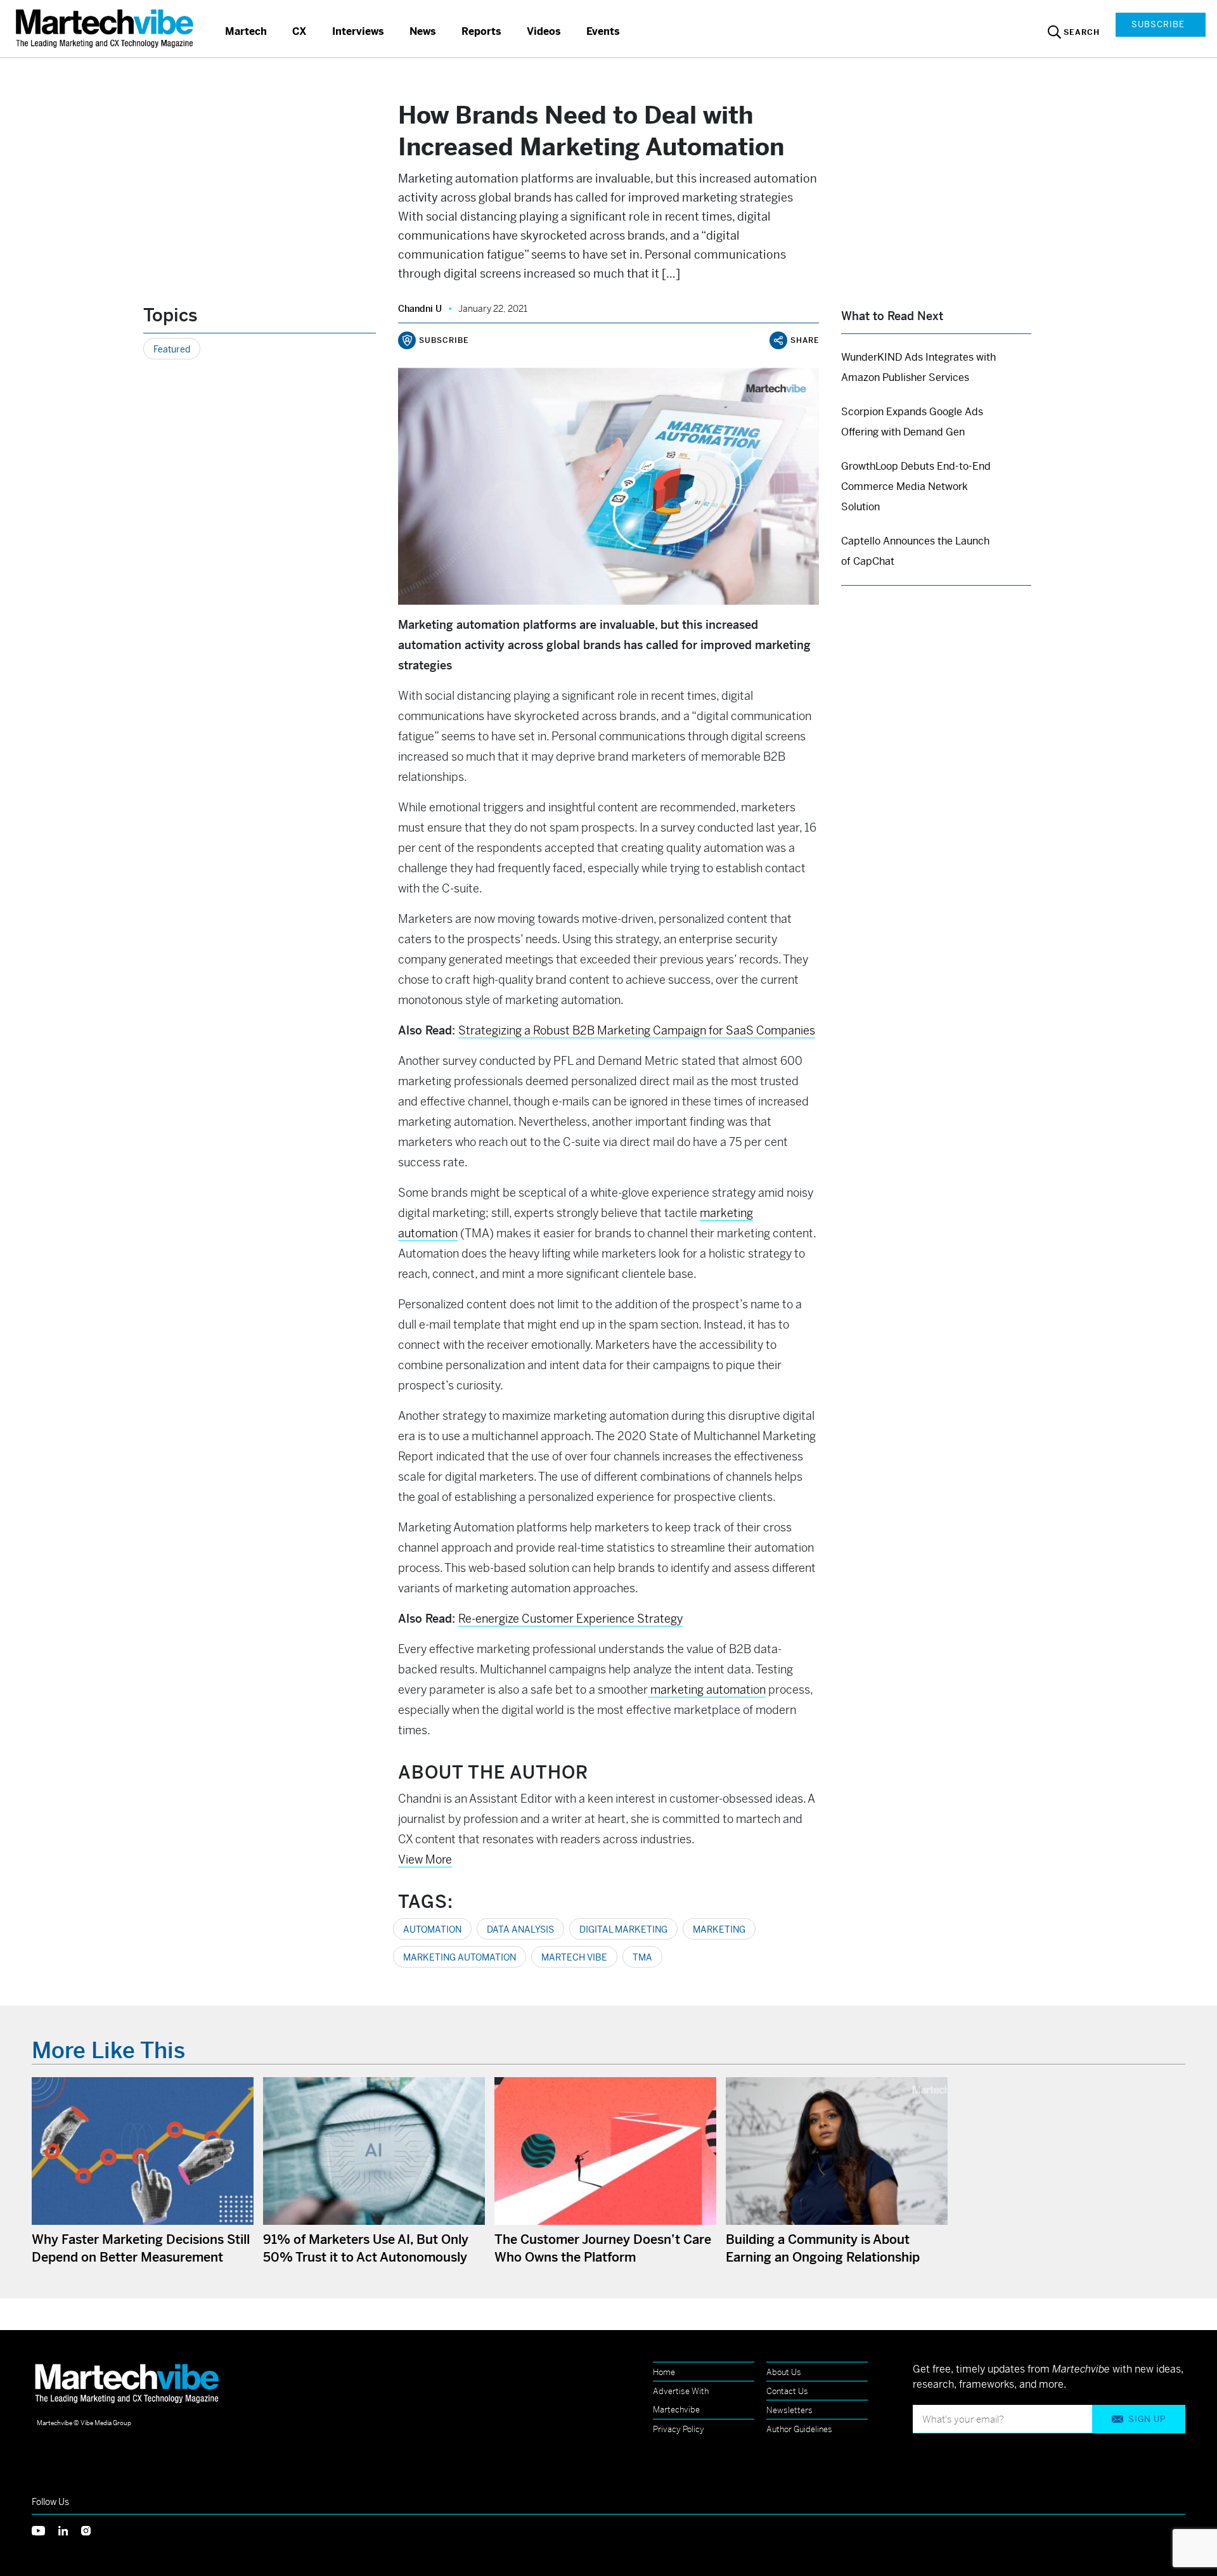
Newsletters (789, 2410)
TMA (642, 1957)
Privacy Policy (679, 2429)
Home (664, 2372)
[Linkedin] (70, 2529)
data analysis (520, 1929)
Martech (246, 31)
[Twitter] (45, 2529)
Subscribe (1158, 24)
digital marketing (623, 1929)
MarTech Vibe (574, 1957)
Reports (481, 31)
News (423, 31)
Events (603, 31)
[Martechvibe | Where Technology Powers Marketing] (106, 28)
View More (425, 1859)
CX (299, 31)
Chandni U (420, 309)
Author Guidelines (799, 2429)
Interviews (358, 31)
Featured (172, 349)
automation (432, 1929)
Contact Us (787, 2391)
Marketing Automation (460, 1957)
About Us (784, 2372)
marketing (719, 1929)
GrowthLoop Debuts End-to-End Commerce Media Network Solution (916, 486)
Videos (544, 31)
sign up (1147, 2419)
